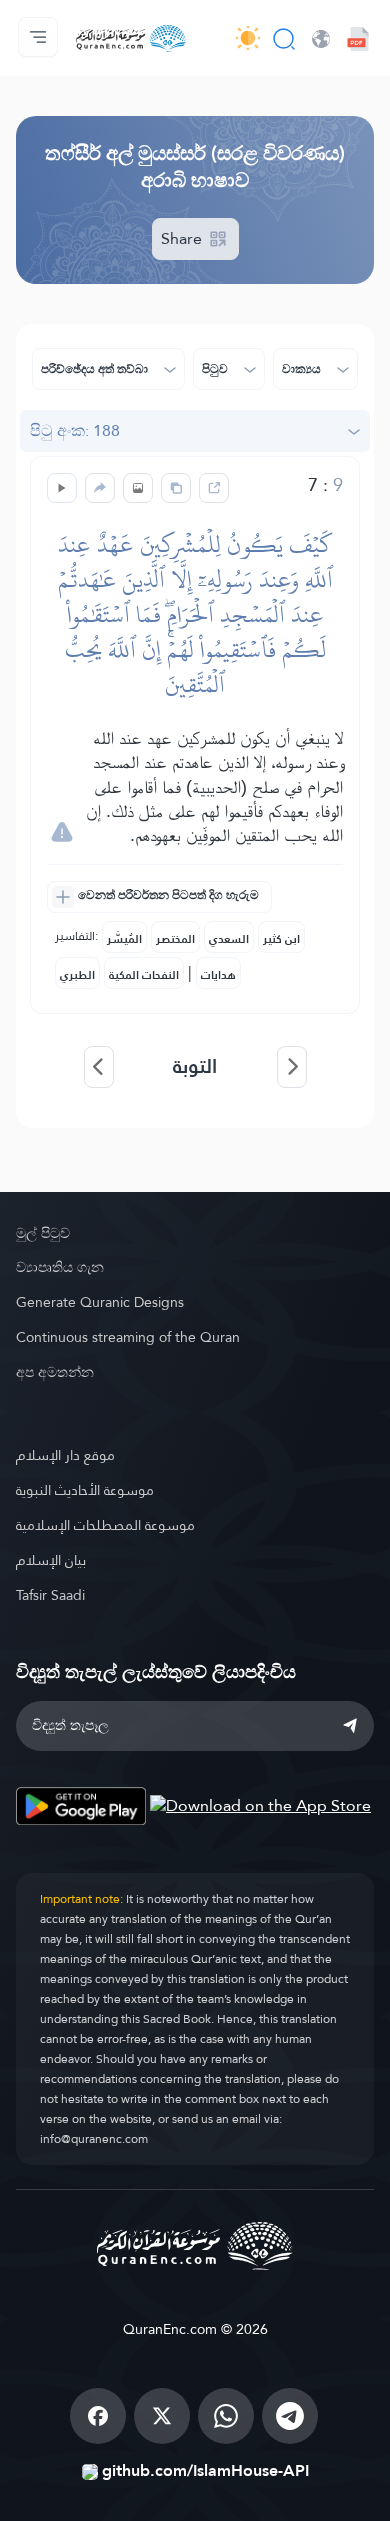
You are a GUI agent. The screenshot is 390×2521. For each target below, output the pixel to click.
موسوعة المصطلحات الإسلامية (105, 1525)
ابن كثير (281, 939)
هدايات (218, 975)
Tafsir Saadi (50, 1595)
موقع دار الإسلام (65, 1455)
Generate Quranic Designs (100, 1302)
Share (183, 238)
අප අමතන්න (55, 1372)
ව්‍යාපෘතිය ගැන (60, 1267)
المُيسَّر (124, 939)
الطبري (77, 975)
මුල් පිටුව (43, 1233)
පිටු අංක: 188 (75, 430)
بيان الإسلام (51, 1560)
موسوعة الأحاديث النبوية (85, 1490)
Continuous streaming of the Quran (128, 1337)
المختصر (175, 939)
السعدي (229, 939)
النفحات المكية (144, 975)
